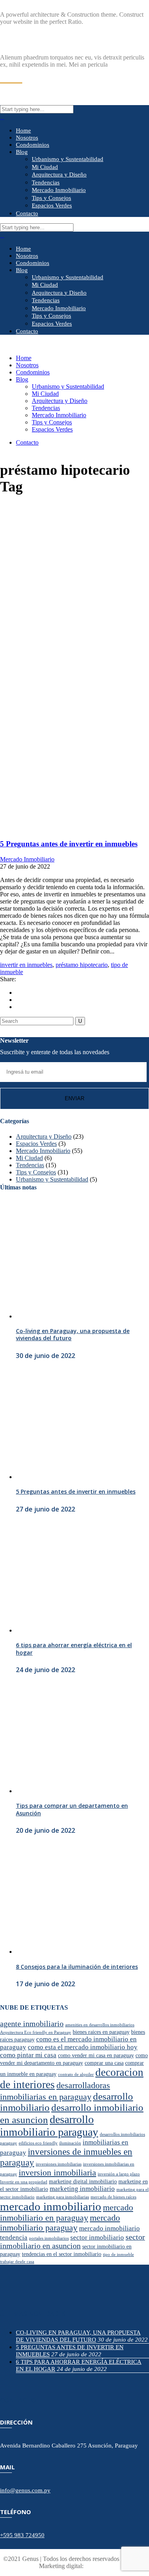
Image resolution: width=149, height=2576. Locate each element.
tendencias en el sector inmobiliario (62, 2254)
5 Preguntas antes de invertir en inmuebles (69, 844)
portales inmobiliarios (49, 2238)
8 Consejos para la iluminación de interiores (77, 1967)
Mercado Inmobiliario (27, 859)
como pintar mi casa (28, 2055)
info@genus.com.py (25, 2490)
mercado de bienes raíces (113, 2197)
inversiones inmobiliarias (59, 2164)
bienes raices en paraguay (101, 2032)
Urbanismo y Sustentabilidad (52, 1179)
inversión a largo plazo (119, 2174)
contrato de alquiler (76, 2074)
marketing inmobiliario (82, 2189)
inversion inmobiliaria (57, 2173)
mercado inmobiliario (51, 2206)
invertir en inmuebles (26, 965)
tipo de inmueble (118, 2255)
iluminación (70, 2143)
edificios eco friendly (38, 2143)
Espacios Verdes (36, 1144)
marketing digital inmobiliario (83, 2181)
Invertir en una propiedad (24, 2182)
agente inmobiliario (32, 2024)
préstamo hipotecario (82, 965)
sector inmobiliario (97, 2237)
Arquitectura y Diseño (44, 1136)
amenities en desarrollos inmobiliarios (100, 2025)
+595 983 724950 (22, 2535)
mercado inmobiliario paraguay (60, 2223)
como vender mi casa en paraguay (96, 2055)
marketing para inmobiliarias (63, 2197)
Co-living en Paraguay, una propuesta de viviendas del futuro (73, 1334)
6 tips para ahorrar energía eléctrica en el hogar (74, 1649)
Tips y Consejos (36, 1172)
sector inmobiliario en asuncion (73, 2241)
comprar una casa (104, 2063)
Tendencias (30, 1165)
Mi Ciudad (29, 1158)
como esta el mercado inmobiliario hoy (83, 2047)
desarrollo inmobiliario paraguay (49, 2126)
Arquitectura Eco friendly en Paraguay (36, 2032)
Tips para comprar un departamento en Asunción (72, 1809)
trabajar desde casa (17, 2262)
